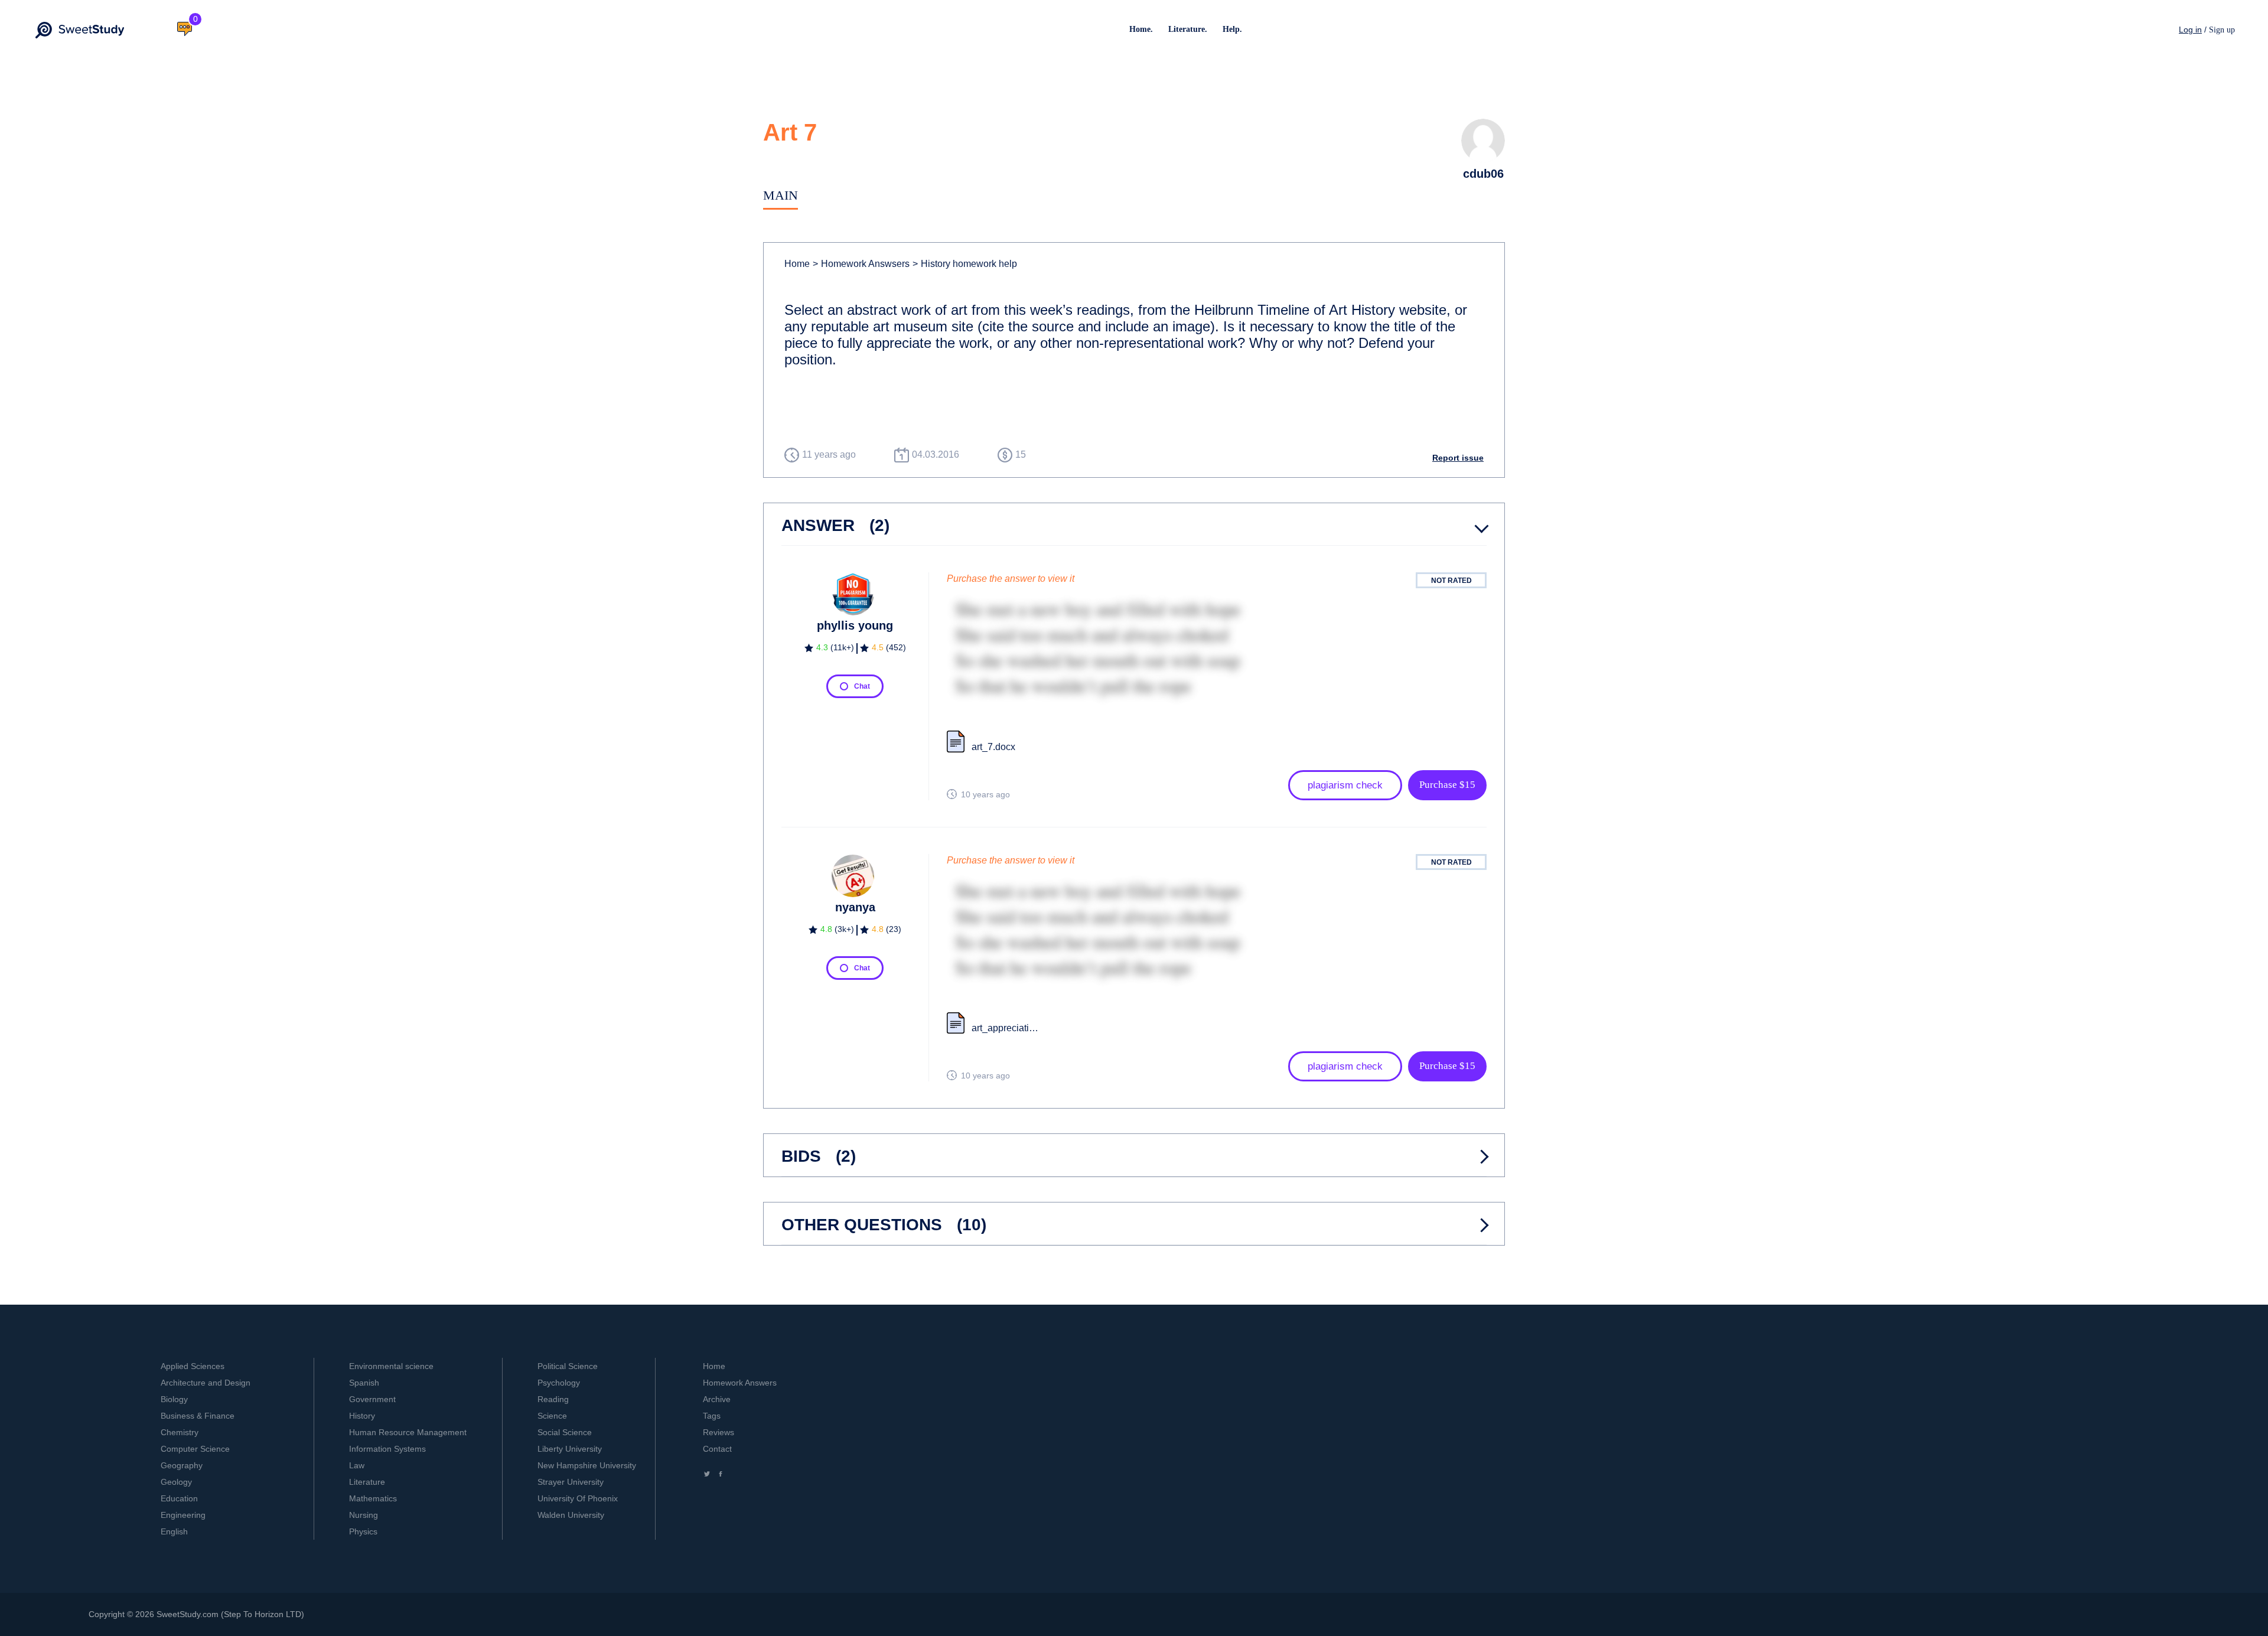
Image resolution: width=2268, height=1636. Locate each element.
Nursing (364, 1515)
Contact (717, 1449)
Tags (712, 1416)
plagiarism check (1345, 785)
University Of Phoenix (578, 1498)
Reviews (718, 1432)
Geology (176, 1482)
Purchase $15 (1447, 785)
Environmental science (391, 1366)
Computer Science (195, 1449)
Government (372, 1399)
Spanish (364, 1383)
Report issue (1458, 458)
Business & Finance (198, 1416)
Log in (2190, 30)
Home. (1141, 29)
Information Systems (387, 1449)
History (362, 1416)
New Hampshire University (587, 1465)
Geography (182, 1465)
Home (797, 264)
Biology (174, 1399)
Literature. (1188, 29)
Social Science (565, 1432)
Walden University (571, 1515)
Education (179, 1498)
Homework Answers (740, 1383)
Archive (717, 1399)
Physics (363, 1531)
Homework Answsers (861, 264)
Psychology (559, 1383)
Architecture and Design (206, 1383)
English (174, 1531)
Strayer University (571, 1482)
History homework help (965, 264)
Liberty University (570, 1449)
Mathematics (373, 1498)
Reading (553, 1399)
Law (357, 1465)
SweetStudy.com (188, 1614)
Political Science (568, 1366)
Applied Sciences (193, 1366)
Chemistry (180, 1432)
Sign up (2222, 30)
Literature (367, 1482)
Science (552, 1416)
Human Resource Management (408, 1432)
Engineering (183, 1515)
